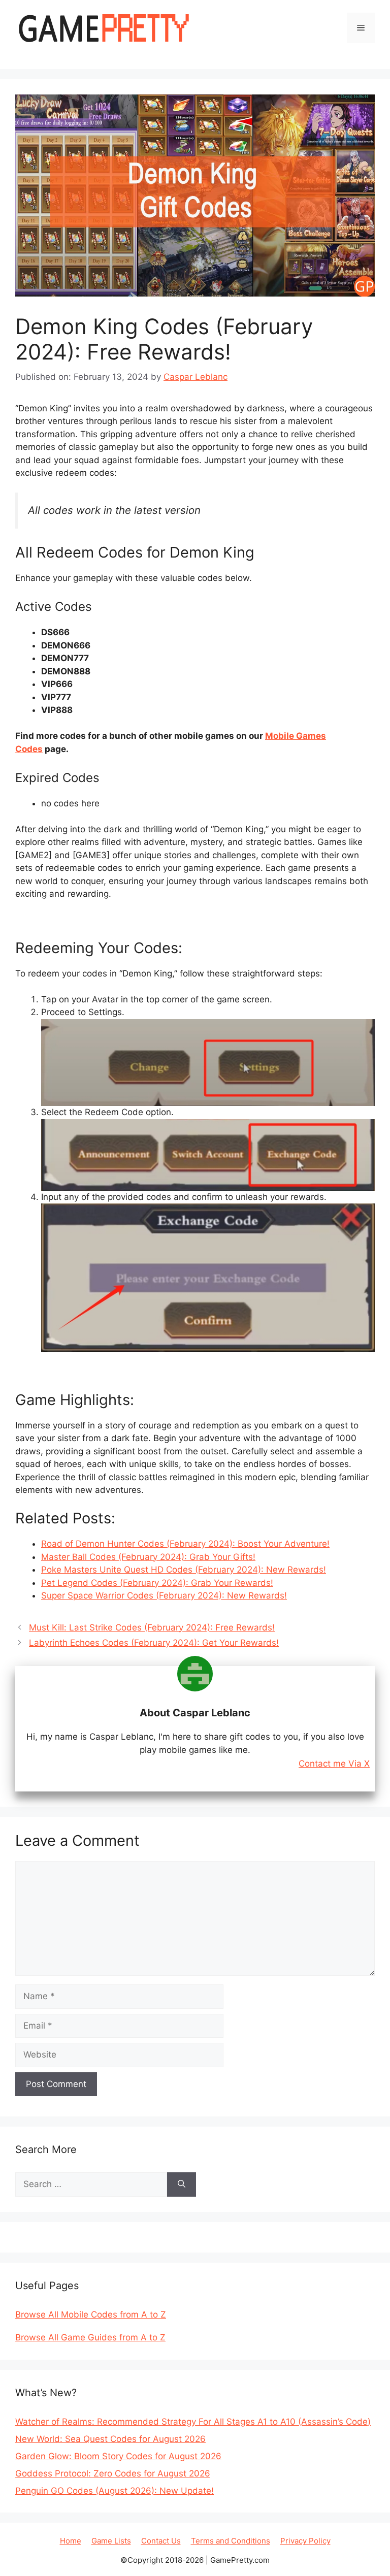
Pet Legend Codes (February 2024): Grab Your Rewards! (157, 1583)
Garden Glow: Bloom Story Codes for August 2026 (118, 2456)
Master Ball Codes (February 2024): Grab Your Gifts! (148, 1557)
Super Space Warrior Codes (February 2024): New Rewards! (164, 1595)
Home (71, 2541)
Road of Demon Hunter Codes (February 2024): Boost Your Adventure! (185, 1544)
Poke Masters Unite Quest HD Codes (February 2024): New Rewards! (184, 1570)
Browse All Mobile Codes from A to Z (91, 2314)
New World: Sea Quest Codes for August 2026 (110, 2439)
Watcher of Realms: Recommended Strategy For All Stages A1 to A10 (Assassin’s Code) (193, 2422)
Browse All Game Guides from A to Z (90, 2337)
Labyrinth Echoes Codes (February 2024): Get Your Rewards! (154, 1643)
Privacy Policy (305, 2541)
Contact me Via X (334, 1764)
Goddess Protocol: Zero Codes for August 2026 (113, 2473)
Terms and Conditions (231, 2541)
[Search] (182, 2184)
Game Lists (111, 2541)
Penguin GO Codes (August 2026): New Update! (115, 2491)
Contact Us (161, 2541)
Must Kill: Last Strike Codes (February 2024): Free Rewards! (152, 1627)
